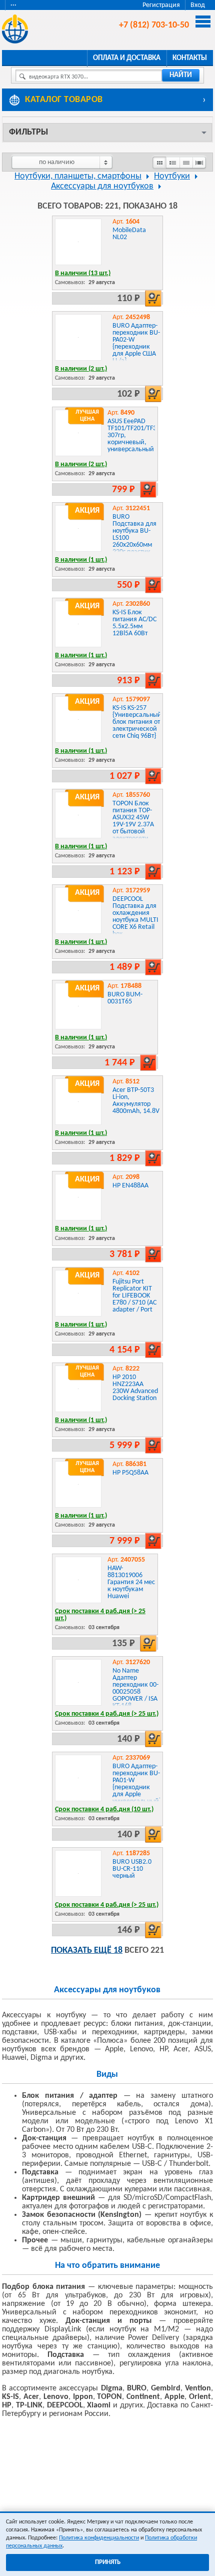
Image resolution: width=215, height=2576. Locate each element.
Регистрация (161, 5)
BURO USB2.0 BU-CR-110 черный (132, 1869)
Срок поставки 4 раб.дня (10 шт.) (104, 1809)
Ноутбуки (172, 176)
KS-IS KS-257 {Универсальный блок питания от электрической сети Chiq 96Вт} (137, 722)
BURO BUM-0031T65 (125, 998)
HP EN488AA (130, 1186)
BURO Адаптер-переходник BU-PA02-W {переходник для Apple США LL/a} (136, 343)
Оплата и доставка (127, 58)
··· (13, 5)
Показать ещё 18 (87, 1951)
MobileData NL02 (129, 234)
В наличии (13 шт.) (83, 273)
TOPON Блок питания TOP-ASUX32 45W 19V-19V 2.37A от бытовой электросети (133, 821)
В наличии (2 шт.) (81, 369)
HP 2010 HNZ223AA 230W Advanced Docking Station (135, 1388)
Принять (108, 2562)
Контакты (190, 58)
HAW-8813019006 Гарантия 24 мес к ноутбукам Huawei (131, 1582)
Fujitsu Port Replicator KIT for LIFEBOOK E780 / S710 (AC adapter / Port (134, 1296)
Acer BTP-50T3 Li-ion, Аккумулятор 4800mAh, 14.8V (136, 1101)
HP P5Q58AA (130, 1473)
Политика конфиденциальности (99, 2538)
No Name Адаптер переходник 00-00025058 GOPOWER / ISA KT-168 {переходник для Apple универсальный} (137, 1699)
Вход (198, 5)
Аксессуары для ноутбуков (102, 186)
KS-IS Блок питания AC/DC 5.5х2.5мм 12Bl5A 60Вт (134, 623)
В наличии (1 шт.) (81, 560)
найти (181, 75)
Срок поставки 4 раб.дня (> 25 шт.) (100, 1615)
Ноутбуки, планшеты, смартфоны (78, 176)
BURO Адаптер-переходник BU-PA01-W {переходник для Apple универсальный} (137, 1784)
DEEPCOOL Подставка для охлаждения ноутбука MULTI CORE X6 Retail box (135, 917)
